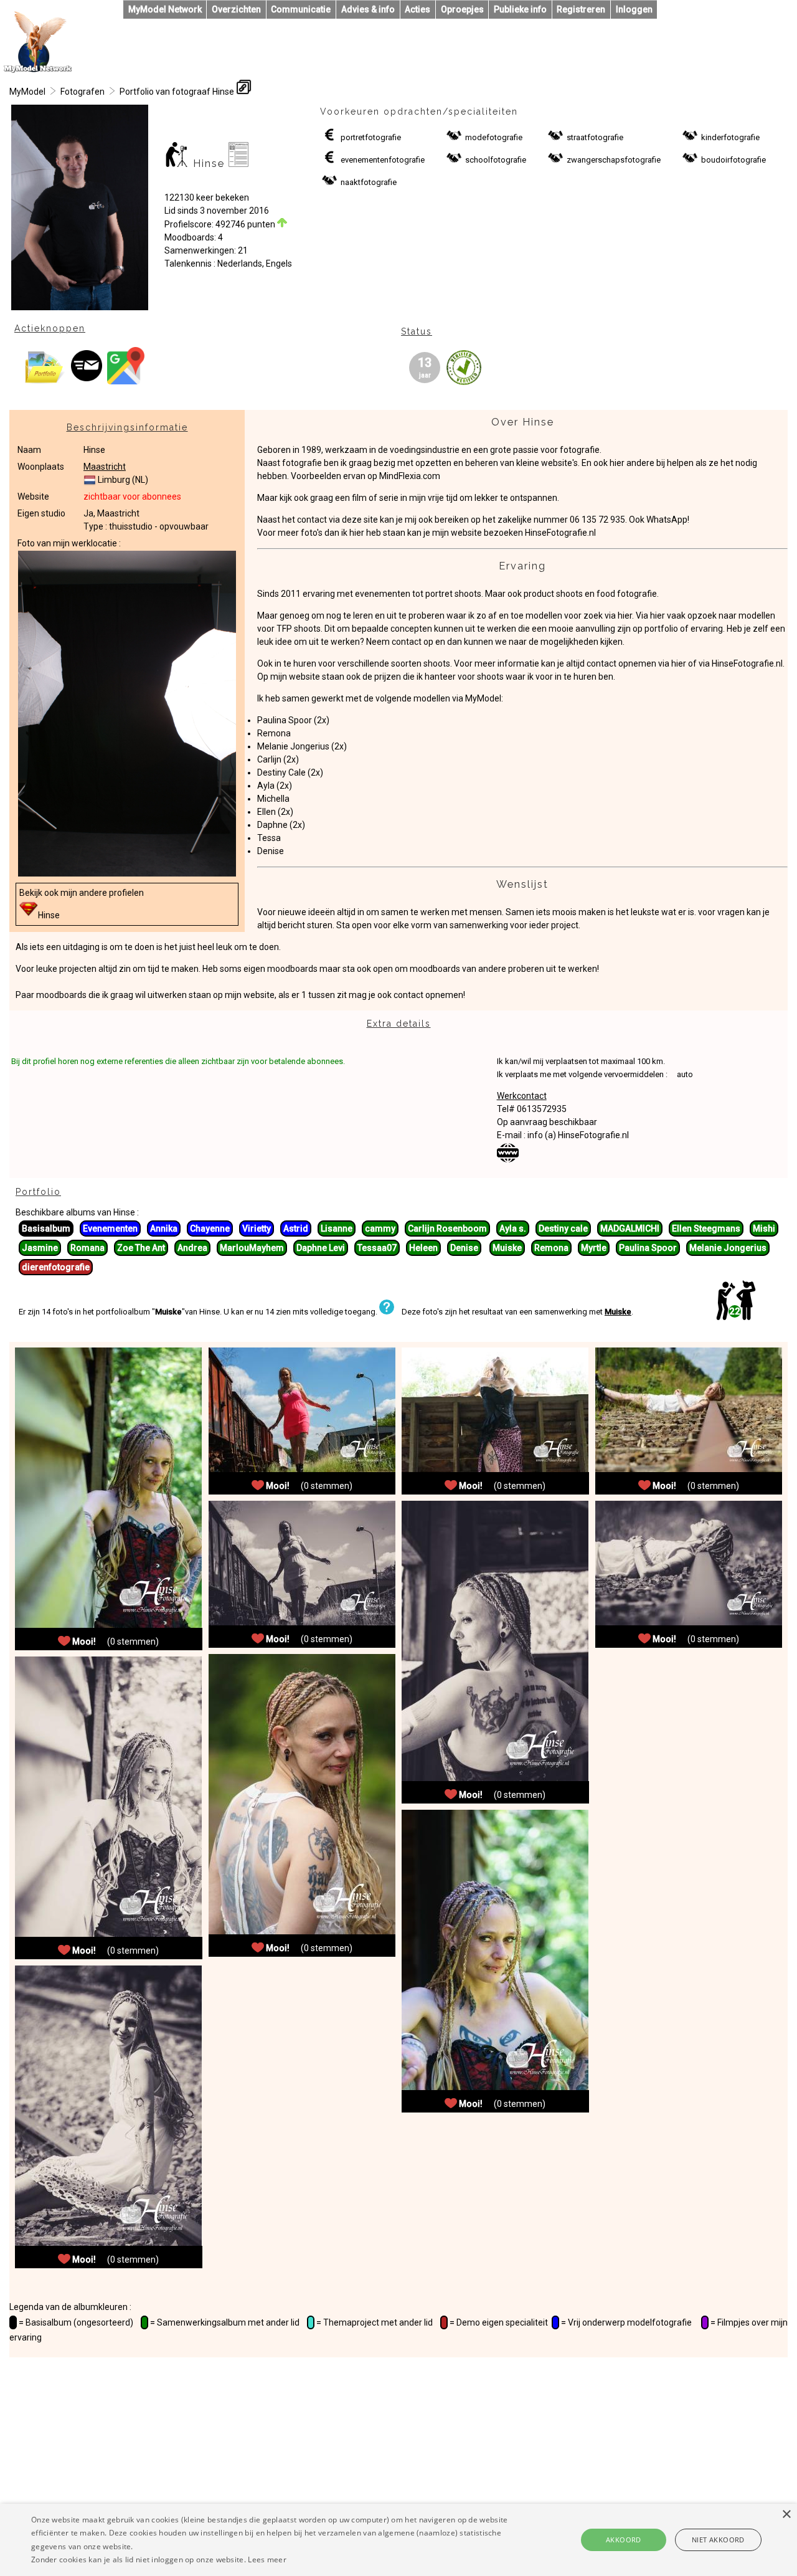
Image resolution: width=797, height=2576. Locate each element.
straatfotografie (595, 137)
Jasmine (40, 1248)
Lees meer (267, 2559)
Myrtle (594, 1248)
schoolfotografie (496, 160)
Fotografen (83, 92)
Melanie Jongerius (293, 746)
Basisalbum (46, 1229)
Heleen (423, 1248)
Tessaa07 (377, 1248)
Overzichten (236, 9)
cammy (380, 1229)
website (259, 995)
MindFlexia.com (410, 476)
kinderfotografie (730, 137)
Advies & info (368, 9)
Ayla (266, 786)
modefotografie (494, 137)
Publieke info (520, 9)
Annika (164, 1229)
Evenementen (110, 1229)
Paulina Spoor (285, 720)
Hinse (49, 915)
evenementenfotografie (383, 160)
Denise (271, 851)
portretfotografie (371, 137)
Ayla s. (513, 1229)
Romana (87, 1248)
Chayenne (210, 1229)
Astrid (296, 1229)
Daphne (272, 825)
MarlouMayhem (252, 1248)
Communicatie (301, 9)
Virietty (257, 1229)
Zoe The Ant (141, 1248)
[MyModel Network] (38, 70)
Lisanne (337, 1229)
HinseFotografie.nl (560, 533)
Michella (273, 799)
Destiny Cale (281, 772)
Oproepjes (462, 9)
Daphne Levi (321, 1248)
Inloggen (634, 9)
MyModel (27, 92)
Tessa (269, 838)
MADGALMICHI (630, 1229)
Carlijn (269, 759)
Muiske (507, 1248)
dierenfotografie (56, 1267)
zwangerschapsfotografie (614, 160)
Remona (274, 733)
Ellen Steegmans (706, 1229)
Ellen (266, 812)
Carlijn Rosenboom (447, 1229)
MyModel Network (165, 9)
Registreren (581, 9)
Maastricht (105, 467)
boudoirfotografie (733, 160)
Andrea (192, 1248)
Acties (417, 9)
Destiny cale (563, 1229)
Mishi (764, 1229)
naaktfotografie (369, 182)
